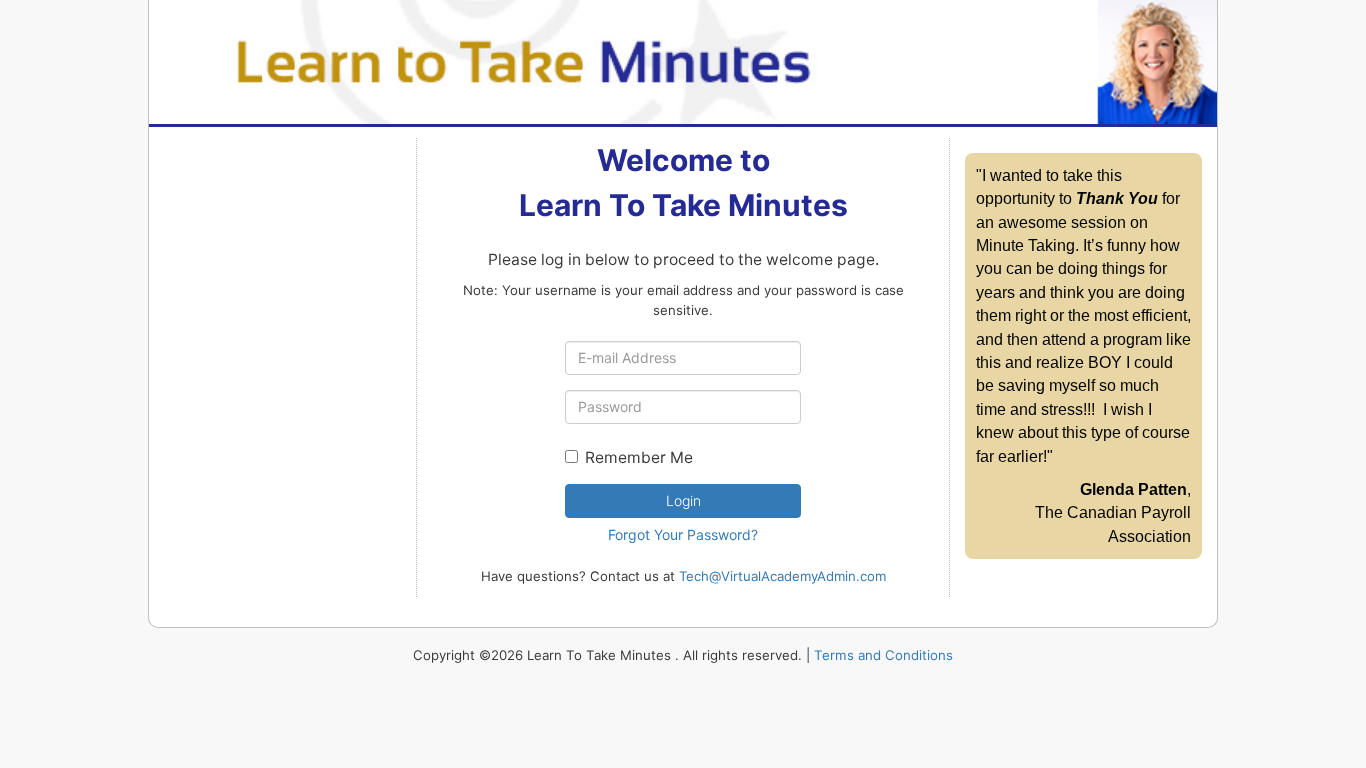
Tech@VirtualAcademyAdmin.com (782, 576)
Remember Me (639, 457)
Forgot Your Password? (683, 534)
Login (683, 500)
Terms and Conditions (883, 655)
